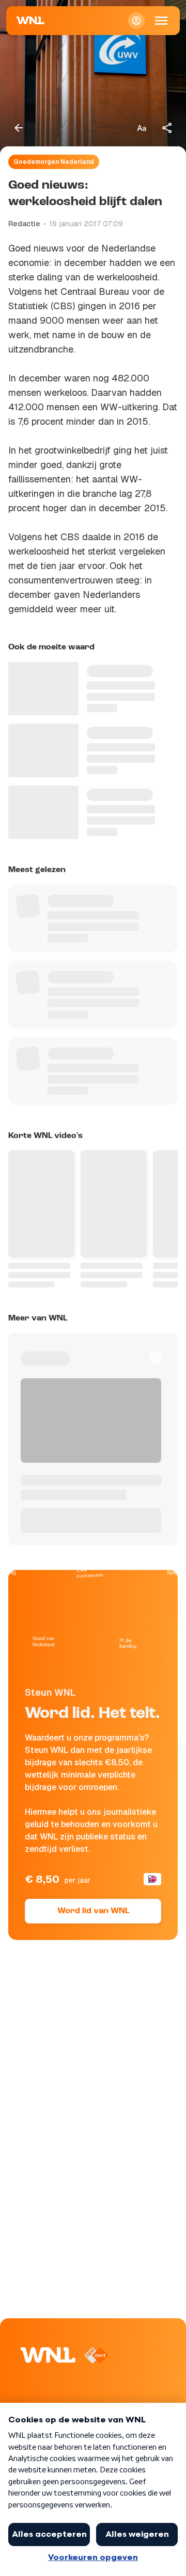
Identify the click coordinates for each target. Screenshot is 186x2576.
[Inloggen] (136, 21)
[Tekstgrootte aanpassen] (142, 128)
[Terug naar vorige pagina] (19, 128)
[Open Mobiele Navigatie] (161, 21)
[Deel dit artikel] (167, 128)
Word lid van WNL (93, 1911)
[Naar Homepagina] (30, 21)
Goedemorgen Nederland (54, 162)
